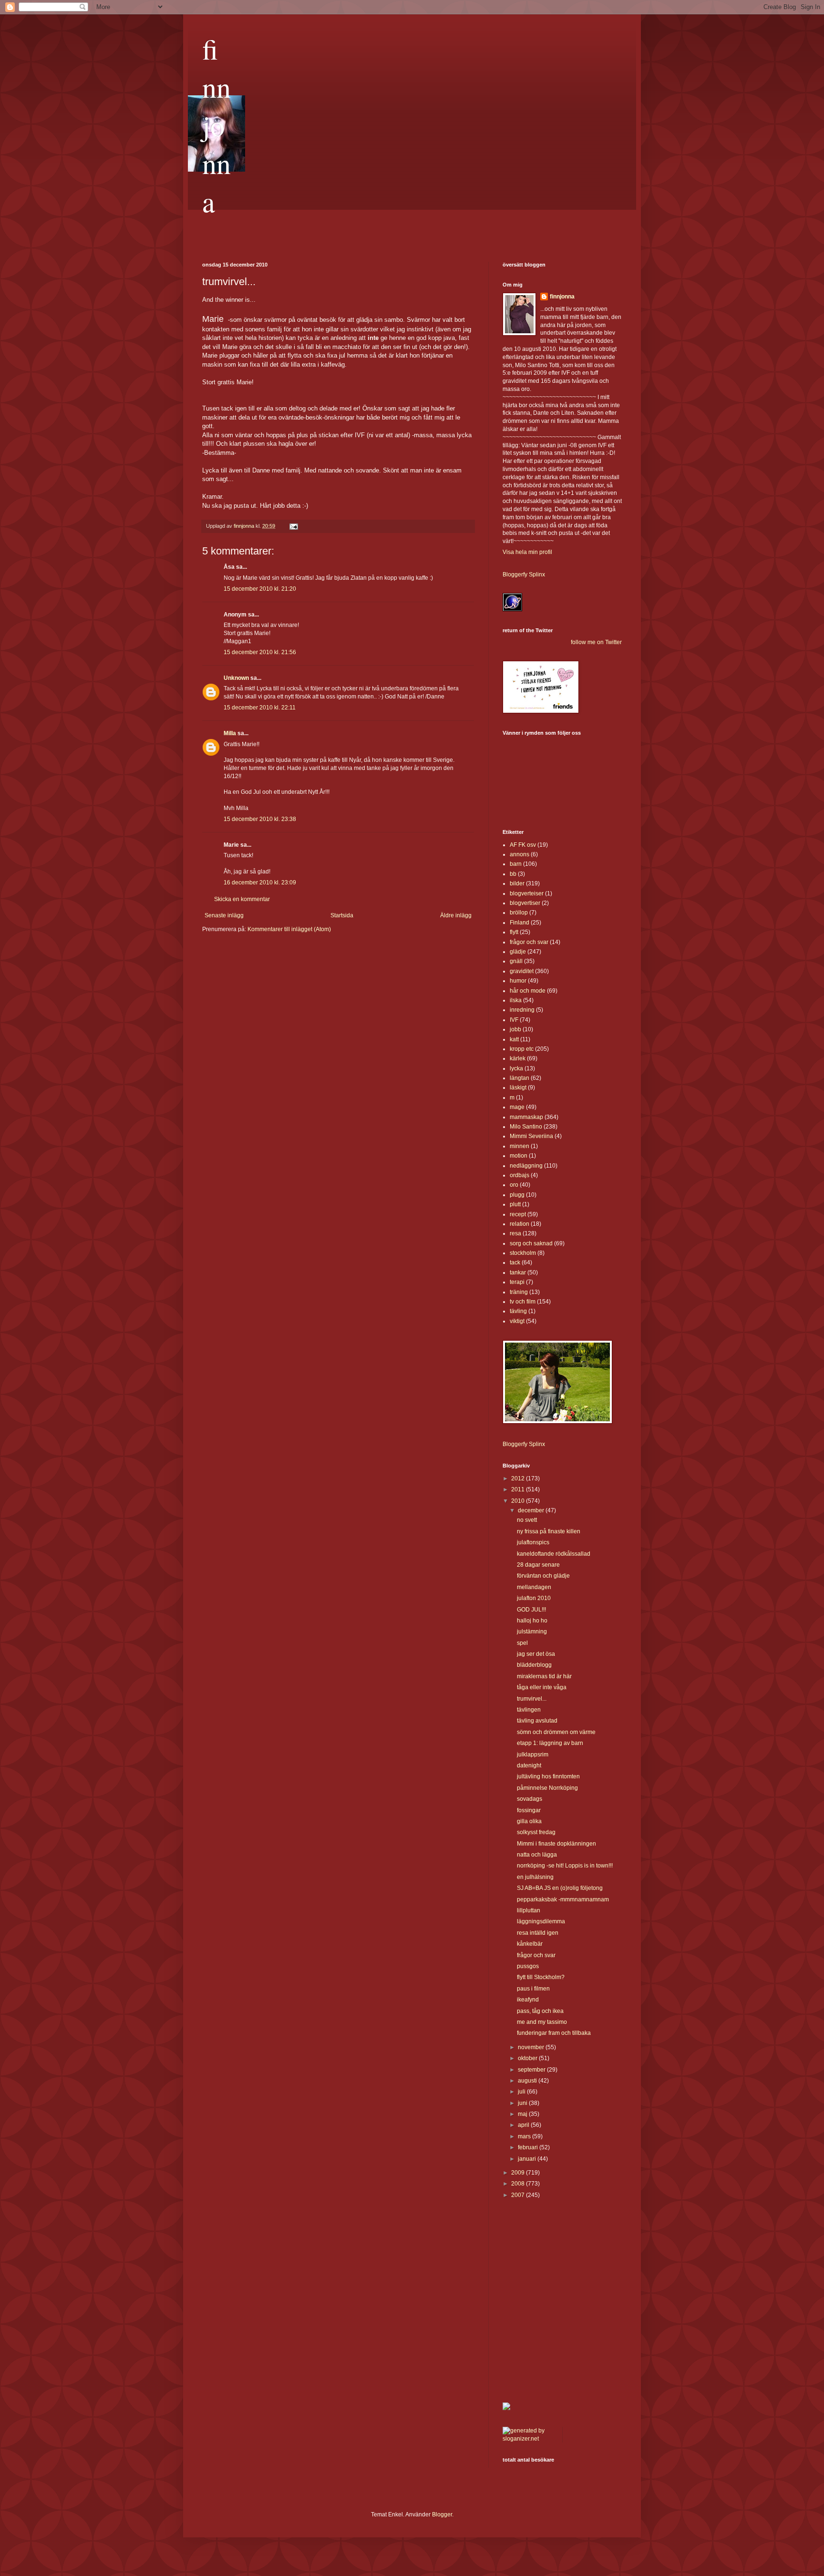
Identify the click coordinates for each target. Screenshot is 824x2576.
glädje (518, 952)
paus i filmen (533, 1989)
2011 (519, 1489)
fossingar (529, 1810)
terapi (517, 1282)
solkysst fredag (536, 1832)
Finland (520, 923)
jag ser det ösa (536, 1654)
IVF (514, 1020)
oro (514, 1185)
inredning (522, 1010)
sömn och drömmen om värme (556, 1732)
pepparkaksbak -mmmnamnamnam (563, 1899)
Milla (230, 733)
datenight (529, 1765)
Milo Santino (526, 1127)
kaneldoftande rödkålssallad (554, 1554)
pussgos (528, 1966)
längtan (520, 1078)
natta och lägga (537, 1855)
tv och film (523, 1302)
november (532, 2047)
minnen (520, 1146)
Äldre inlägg (456, 915)
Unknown (236, 678)
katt (514, 1039)
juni (523, 2103)
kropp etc (522, 1049)
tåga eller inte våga (542, 1687)
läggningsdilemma (541, 1921)
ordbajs (520, 1175)
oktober (528, 2058)
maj (523, 2114)
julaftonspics (533, 1542)
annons (520, 854)
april (524, 2125)
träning (519, 1292)
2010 (519, 1501)
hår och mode (528, 991)
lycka (516, 1068)
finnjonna (216, 125)
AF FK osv (523, 845)
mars (525, 2136)
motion (519, 1156)
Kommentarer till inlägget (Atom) (289, 929)
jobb (515, 1029)
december (532, 1510)
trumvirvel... (532, 1699)
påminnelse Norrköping (547, 1788)
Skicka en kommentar (242, 899)
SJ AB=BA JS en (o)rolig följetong (560, 1888)
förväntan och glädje (543, 1576)
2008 (519, 2184)
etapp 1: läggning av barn (550, 1743)
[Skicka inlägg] (293, 526)
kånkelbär (530, 1944)
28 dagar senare (538, 1565)
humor (518, 981)
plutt (515, 1204)
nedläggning (526, 1166)
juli (522, 2092)
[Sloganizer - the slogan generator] (529, 2439)
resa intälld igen (538, 1933)
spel (522, 1643)
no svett (527, 1520)
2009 (519, 2173)
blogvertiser (525, 903)
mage (517, 1107)
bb (513, 874)
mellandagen (534, 1587)
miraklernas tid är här (544, 1676)
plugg (517, 1195)
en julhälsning (535, 1877)
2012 (519, 1478)
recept (518, 1214)
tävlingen (529, 1710)
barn (516, 864)
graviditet (522, 971)
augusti (528, 2081)
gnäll (516, 961)
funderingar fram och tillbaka (554, 2033)
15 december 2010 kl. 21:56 (260, 652)
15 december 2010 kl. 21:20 (260, 589)
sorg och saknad (531, 1243)
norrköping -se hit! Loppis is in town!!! (565, 1866)
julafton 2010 (534, 1598)
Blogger (442, 2514)
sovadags (530, 1799)
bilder (517, 883)
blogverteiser (527, 893)
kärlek (518, 1058)
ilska (516, 1000)
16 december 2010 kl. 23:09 (260, 883)
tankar (518, 1273)
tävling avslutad (537, 1721)
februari (529, 2147)
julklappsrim (533, 1755)
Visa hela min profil (527, 552)
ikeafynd (528, 2000)
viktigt (517, 1321)
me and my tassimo (542, 2022)
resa (515, 1233)
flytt (514, 932)
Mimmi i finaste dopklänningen (556, 1844)
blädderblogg (534, 1665)
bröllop (519, 913)
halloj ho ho (532, 1621)
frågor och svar (529, 942)
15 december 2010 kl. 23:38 (260, 819)
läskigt (518, 1088)
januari (528, 2159)
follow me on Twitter (596, 642)
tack (515, 1262)
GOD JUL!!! (531, 1610)
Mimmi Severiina (531, 1136)
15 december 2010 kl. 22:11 (260, 708)
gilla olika (529, 1821)
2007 (519, 2195)
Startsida (342, 915)
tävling (518, 1311)
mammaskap (526, 1117)
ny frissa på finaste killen (549, 1531)
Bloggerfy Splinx (524, 575)
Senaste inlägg (224, 915)
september (532, 2070)
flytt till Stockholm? (541, 1977)
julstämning (532, 1632)
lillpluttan (529, 1910)
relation (520, 1224)
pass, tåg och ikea (540, 2011)
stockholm (523, 1253)
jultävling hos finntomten (548, 1776)
